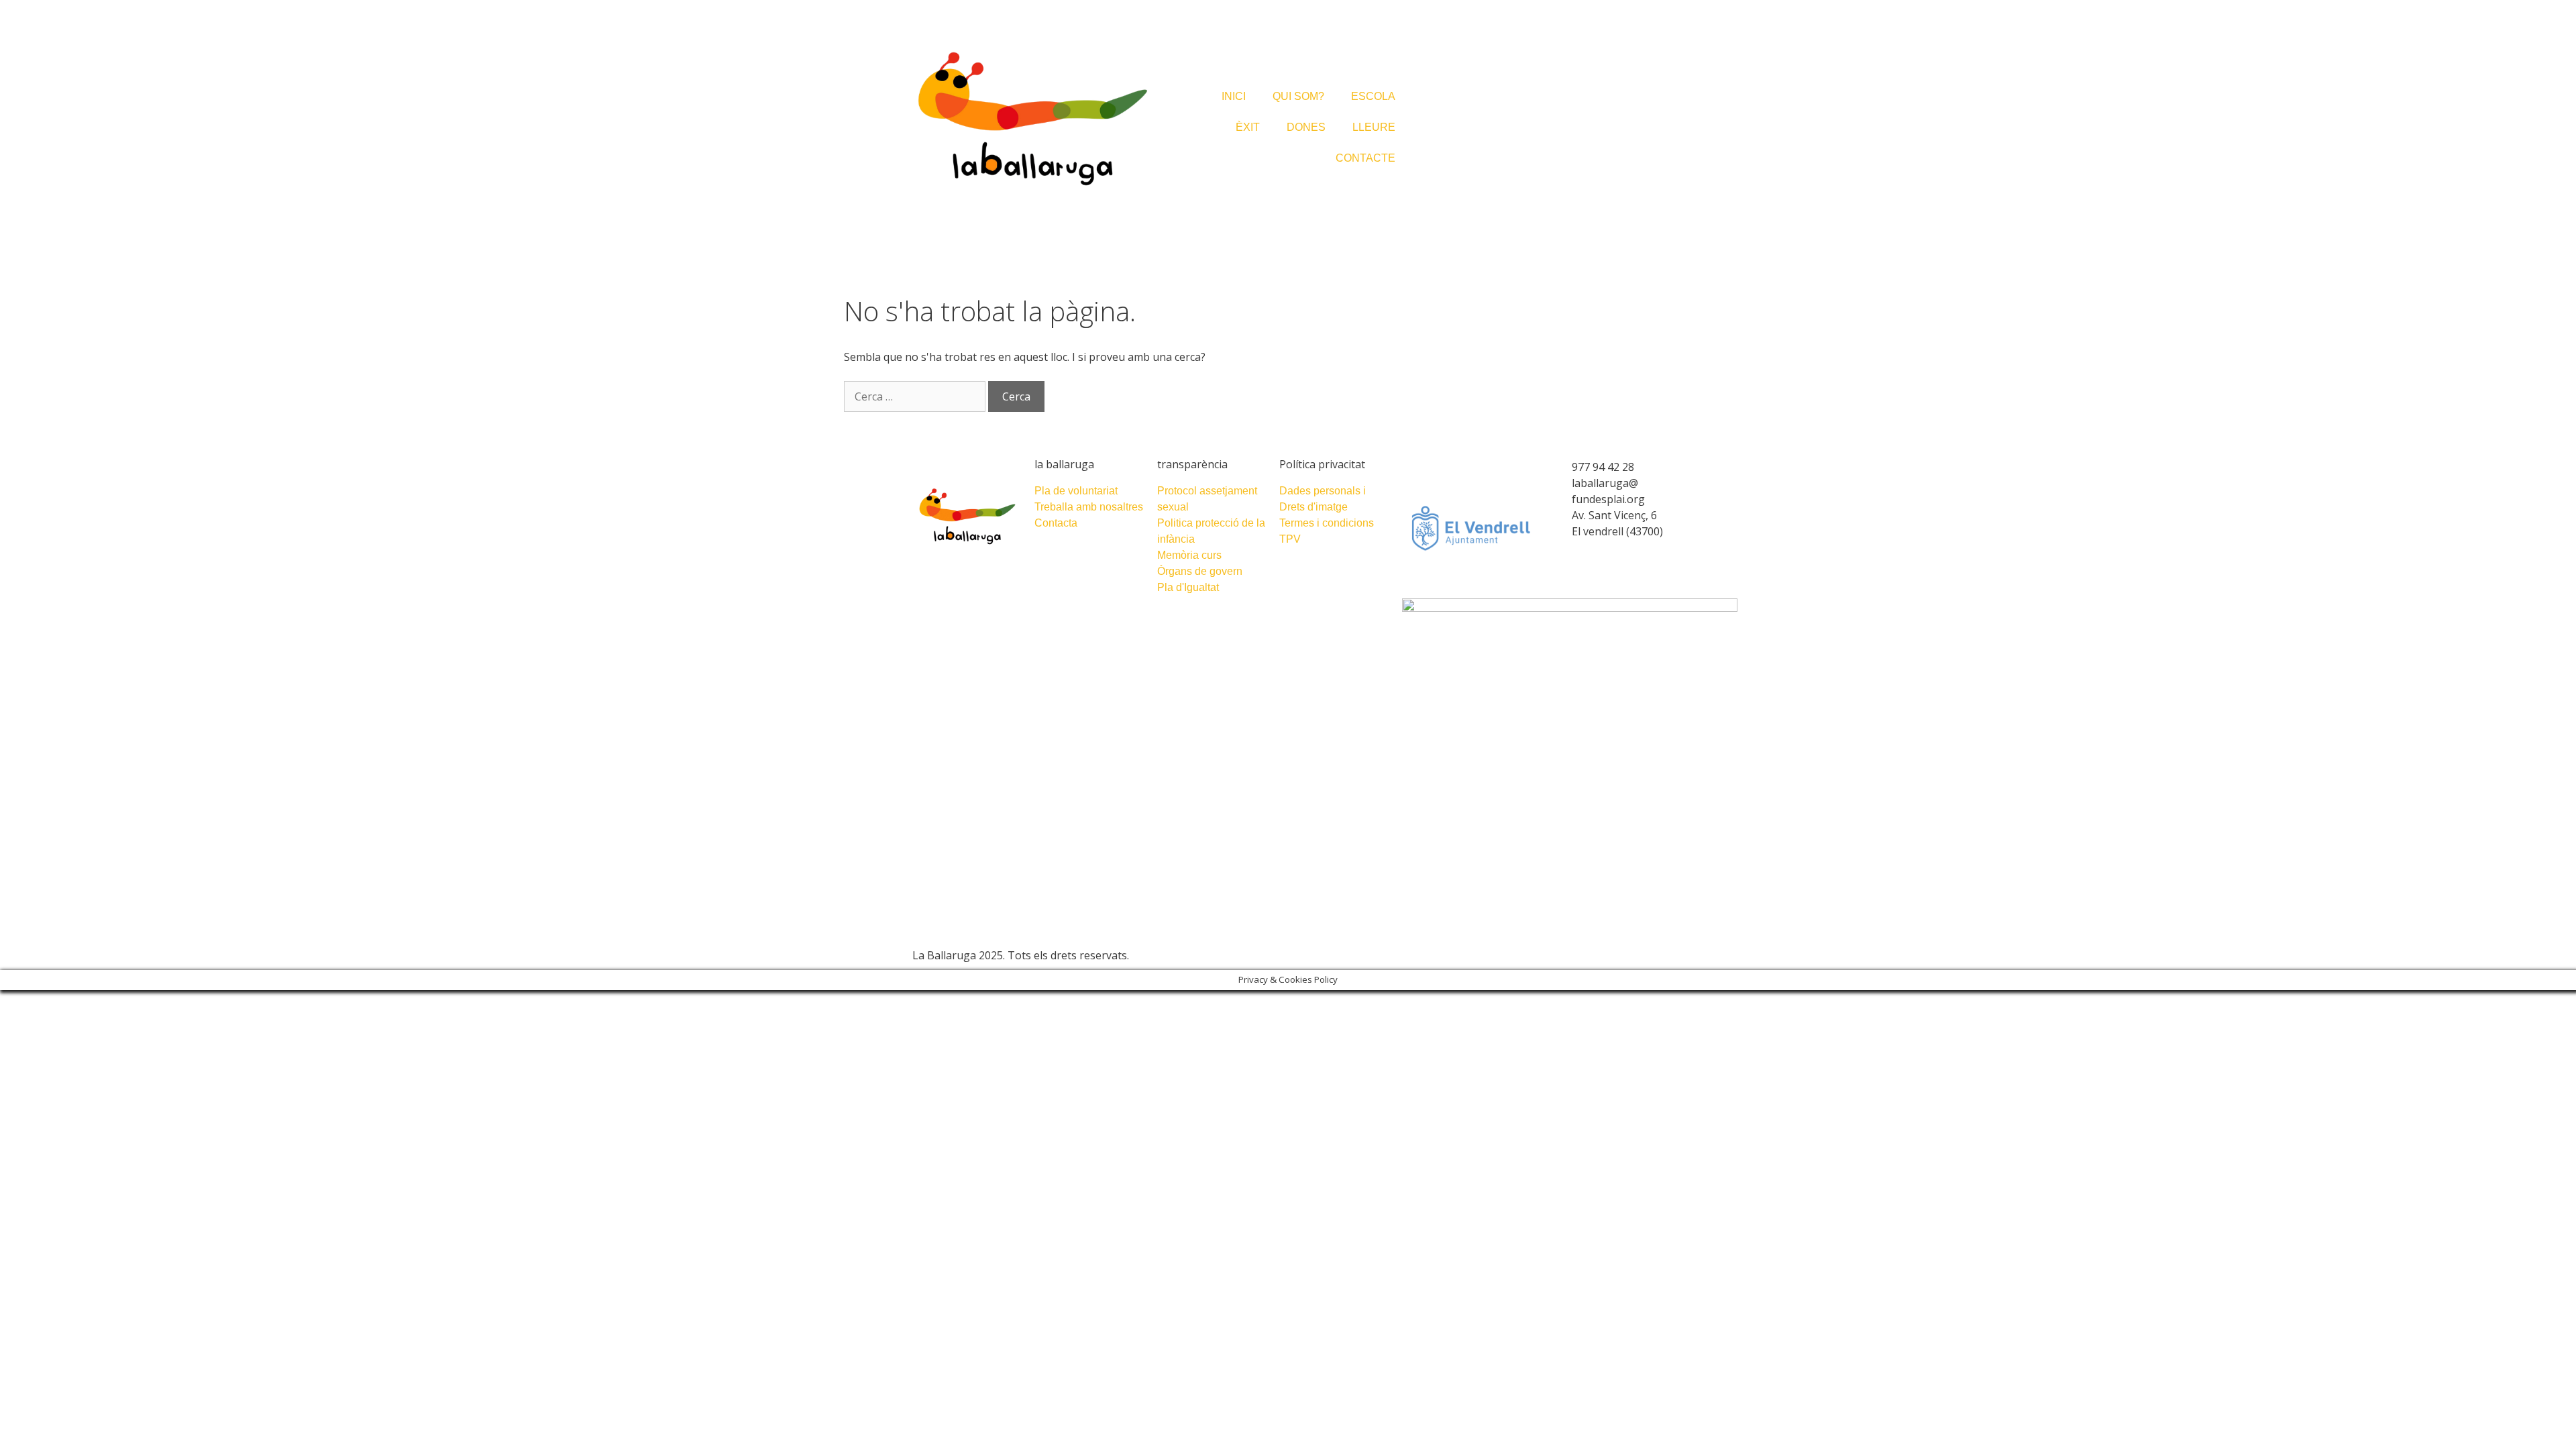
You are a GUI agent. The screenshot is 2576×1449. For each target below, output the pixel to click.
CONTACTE (1365, 158)
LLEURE (1374, 127)
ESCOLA (1373, 96)
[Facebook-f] (1313, 954)
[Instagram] (1300, 954)
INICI (1234, 96)
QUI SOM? (1298, 96)
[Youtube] (1327, 954)
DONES (1306, 127)
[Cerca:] (916, 396)
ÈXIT (1248, 127)
